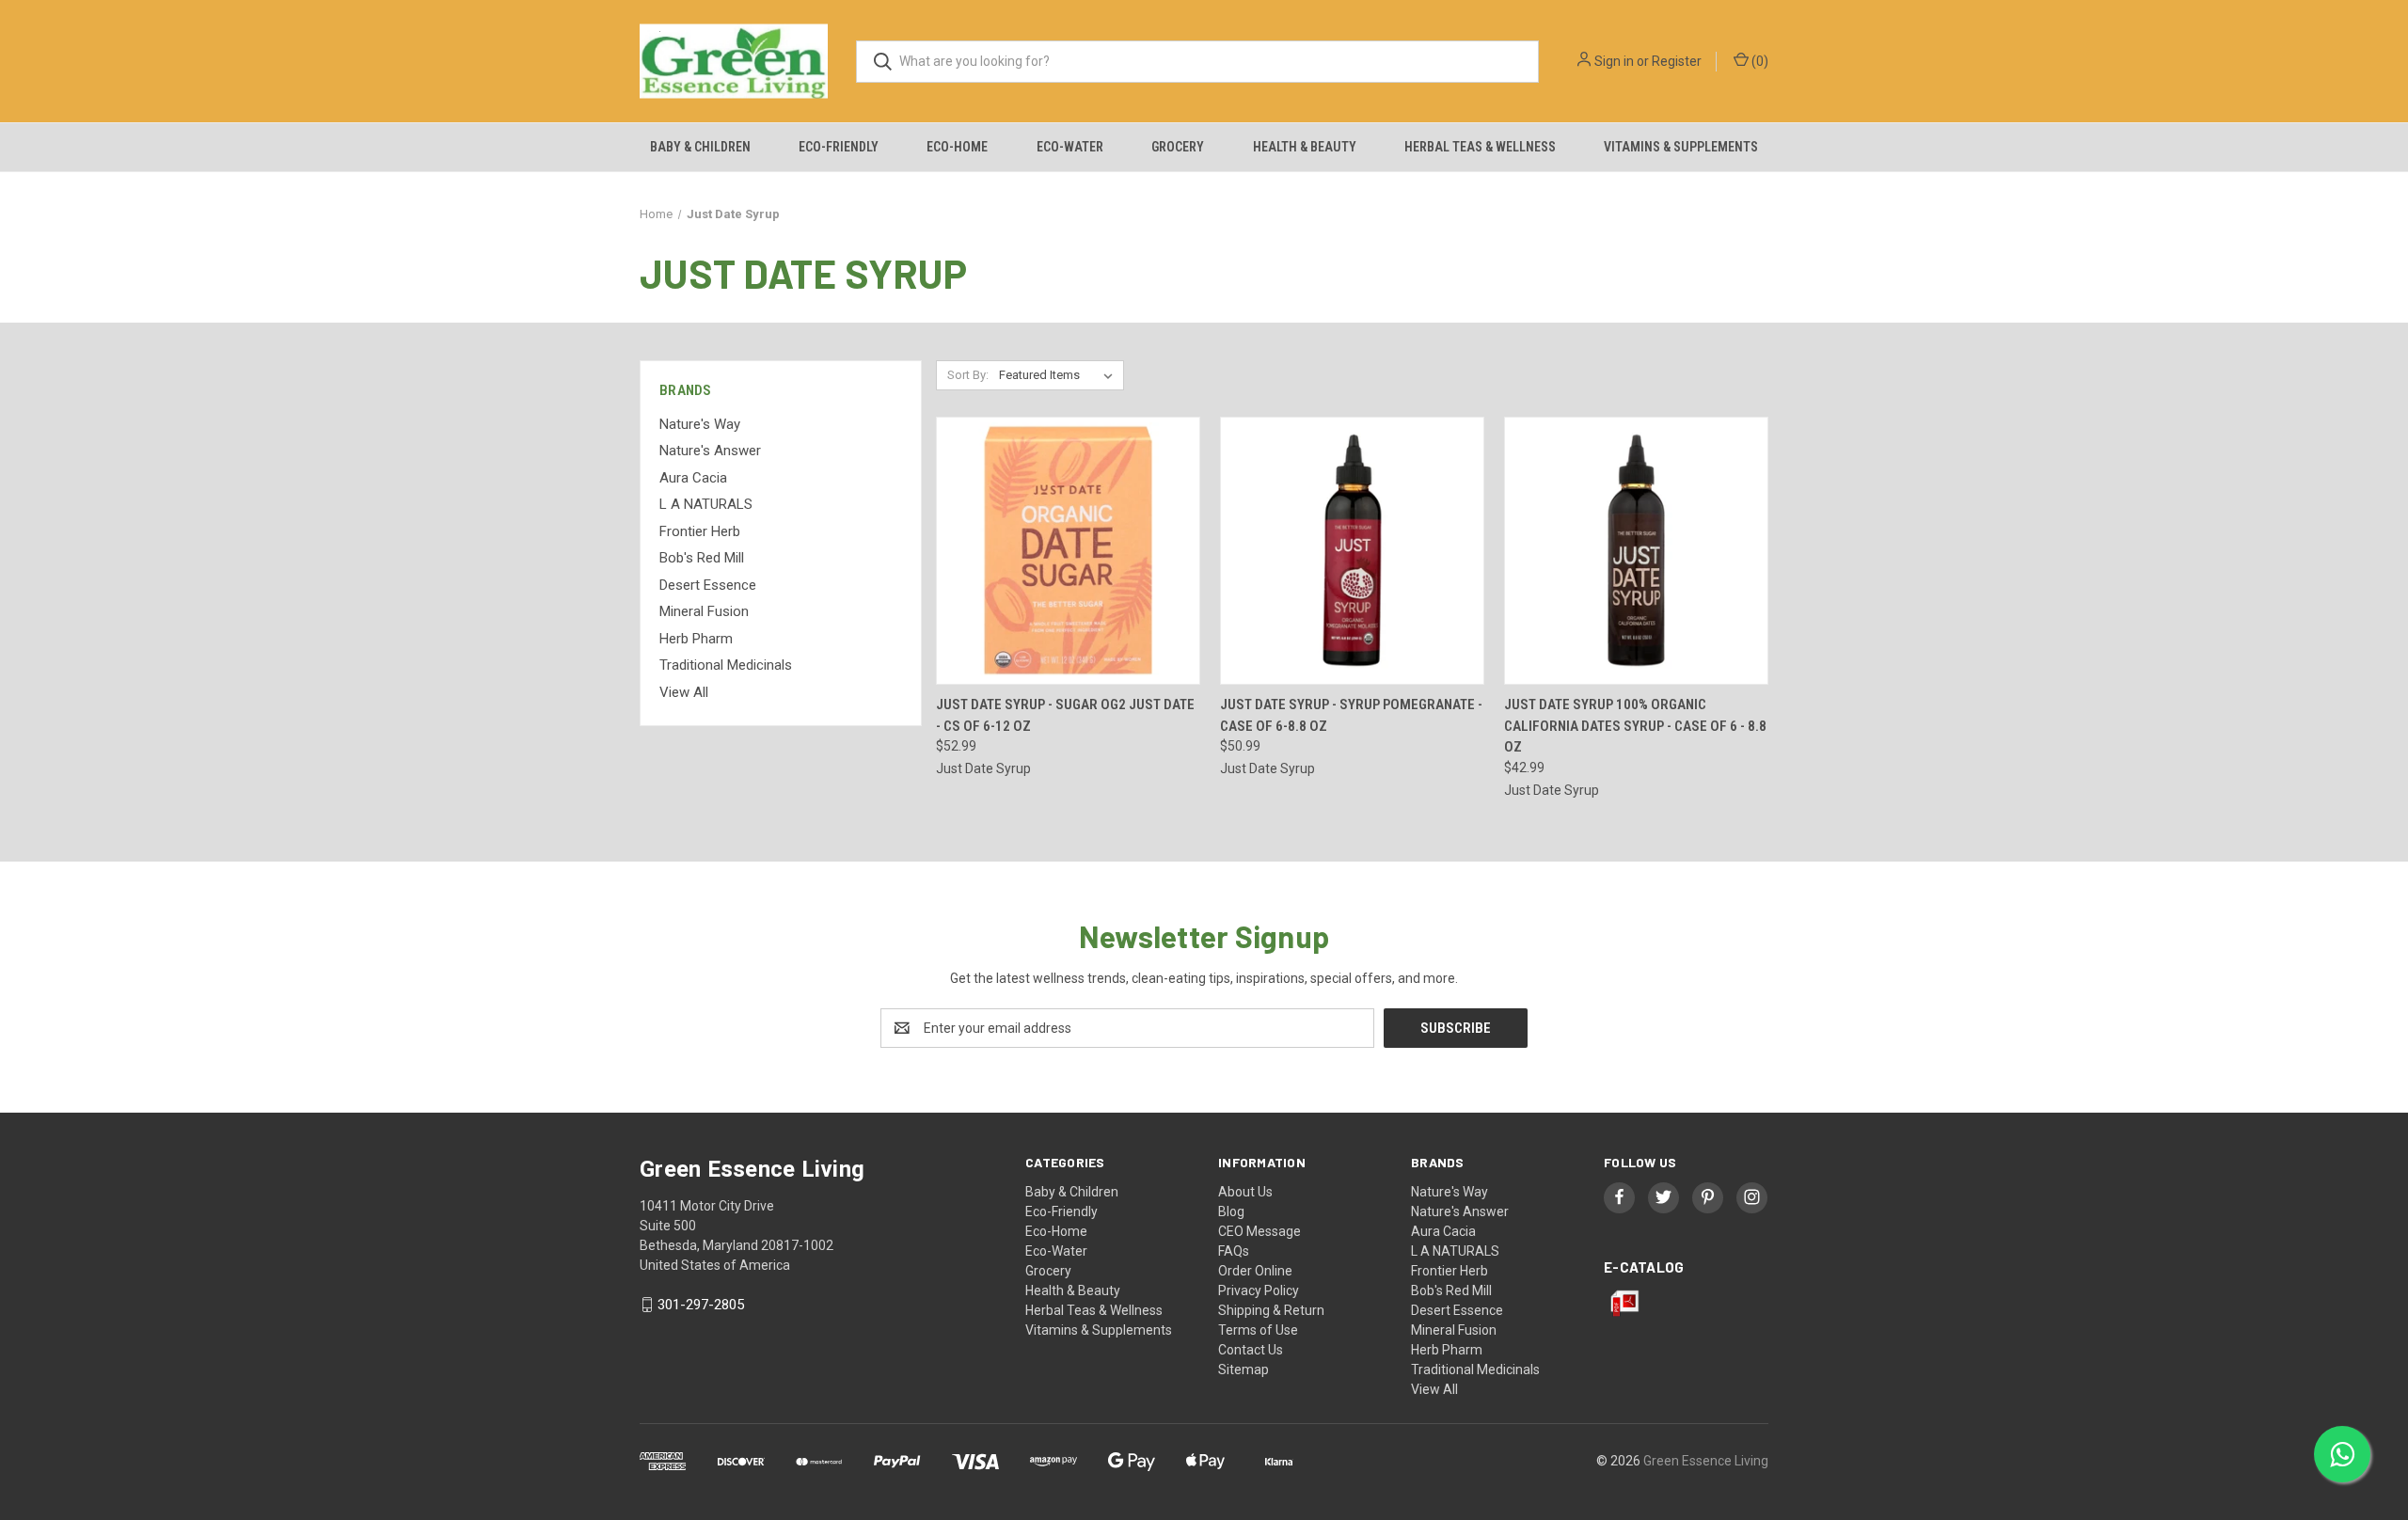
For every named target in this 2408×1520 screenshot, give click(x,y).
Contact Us (1251, 1350)
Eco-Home (957, 147)
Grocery (1178, 147)
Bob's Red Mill (702, 558)
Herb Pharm (696, 639)
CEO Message (1259, 1231)
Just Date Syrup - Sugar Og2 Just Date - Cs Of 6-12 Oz (1065, 715)
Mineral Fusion (704, 611)
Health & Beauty (1305, 147)
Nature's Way (700, 424)
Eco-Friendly (839, 147)
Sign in (1614, 61)
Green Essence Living (1706, 1461)
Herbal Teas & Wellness (1480, 147)
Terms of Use (1258, 1330)
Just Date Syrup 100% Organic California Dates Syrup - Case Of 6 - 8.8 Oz (1635, 726)
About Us (1245, 1192)
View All (684, 692)
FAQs (1234, 1251)
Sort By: (968, 375)
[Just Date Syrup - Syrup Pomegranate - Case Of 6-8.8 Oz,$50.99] (1352, 551)
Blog (1231, 1211)
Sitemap (1244, 1370)
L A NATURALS (706, 504)
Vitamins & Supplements (1681, 147)
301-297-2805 (701, 1305)
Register (1677, 61)
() (1758, 61)
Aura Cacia (693, 478)
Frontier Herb (700, 531)
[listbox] (1060, 375)
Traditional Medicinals (726, 665)
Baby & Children (700, 147)
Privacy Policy (1259, 1290)
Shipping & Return (1271, 1310)
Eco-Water (1070, 147)
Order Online (1255, 1271)
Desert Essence (708, 585)
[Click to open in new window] (1619, 1197)
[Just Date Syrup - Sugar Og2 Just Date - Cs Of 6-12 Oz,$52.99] (1068, 551)
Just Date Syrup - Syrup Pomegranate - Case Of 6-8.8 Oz (1351, 715)
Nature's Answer (710, 451)
